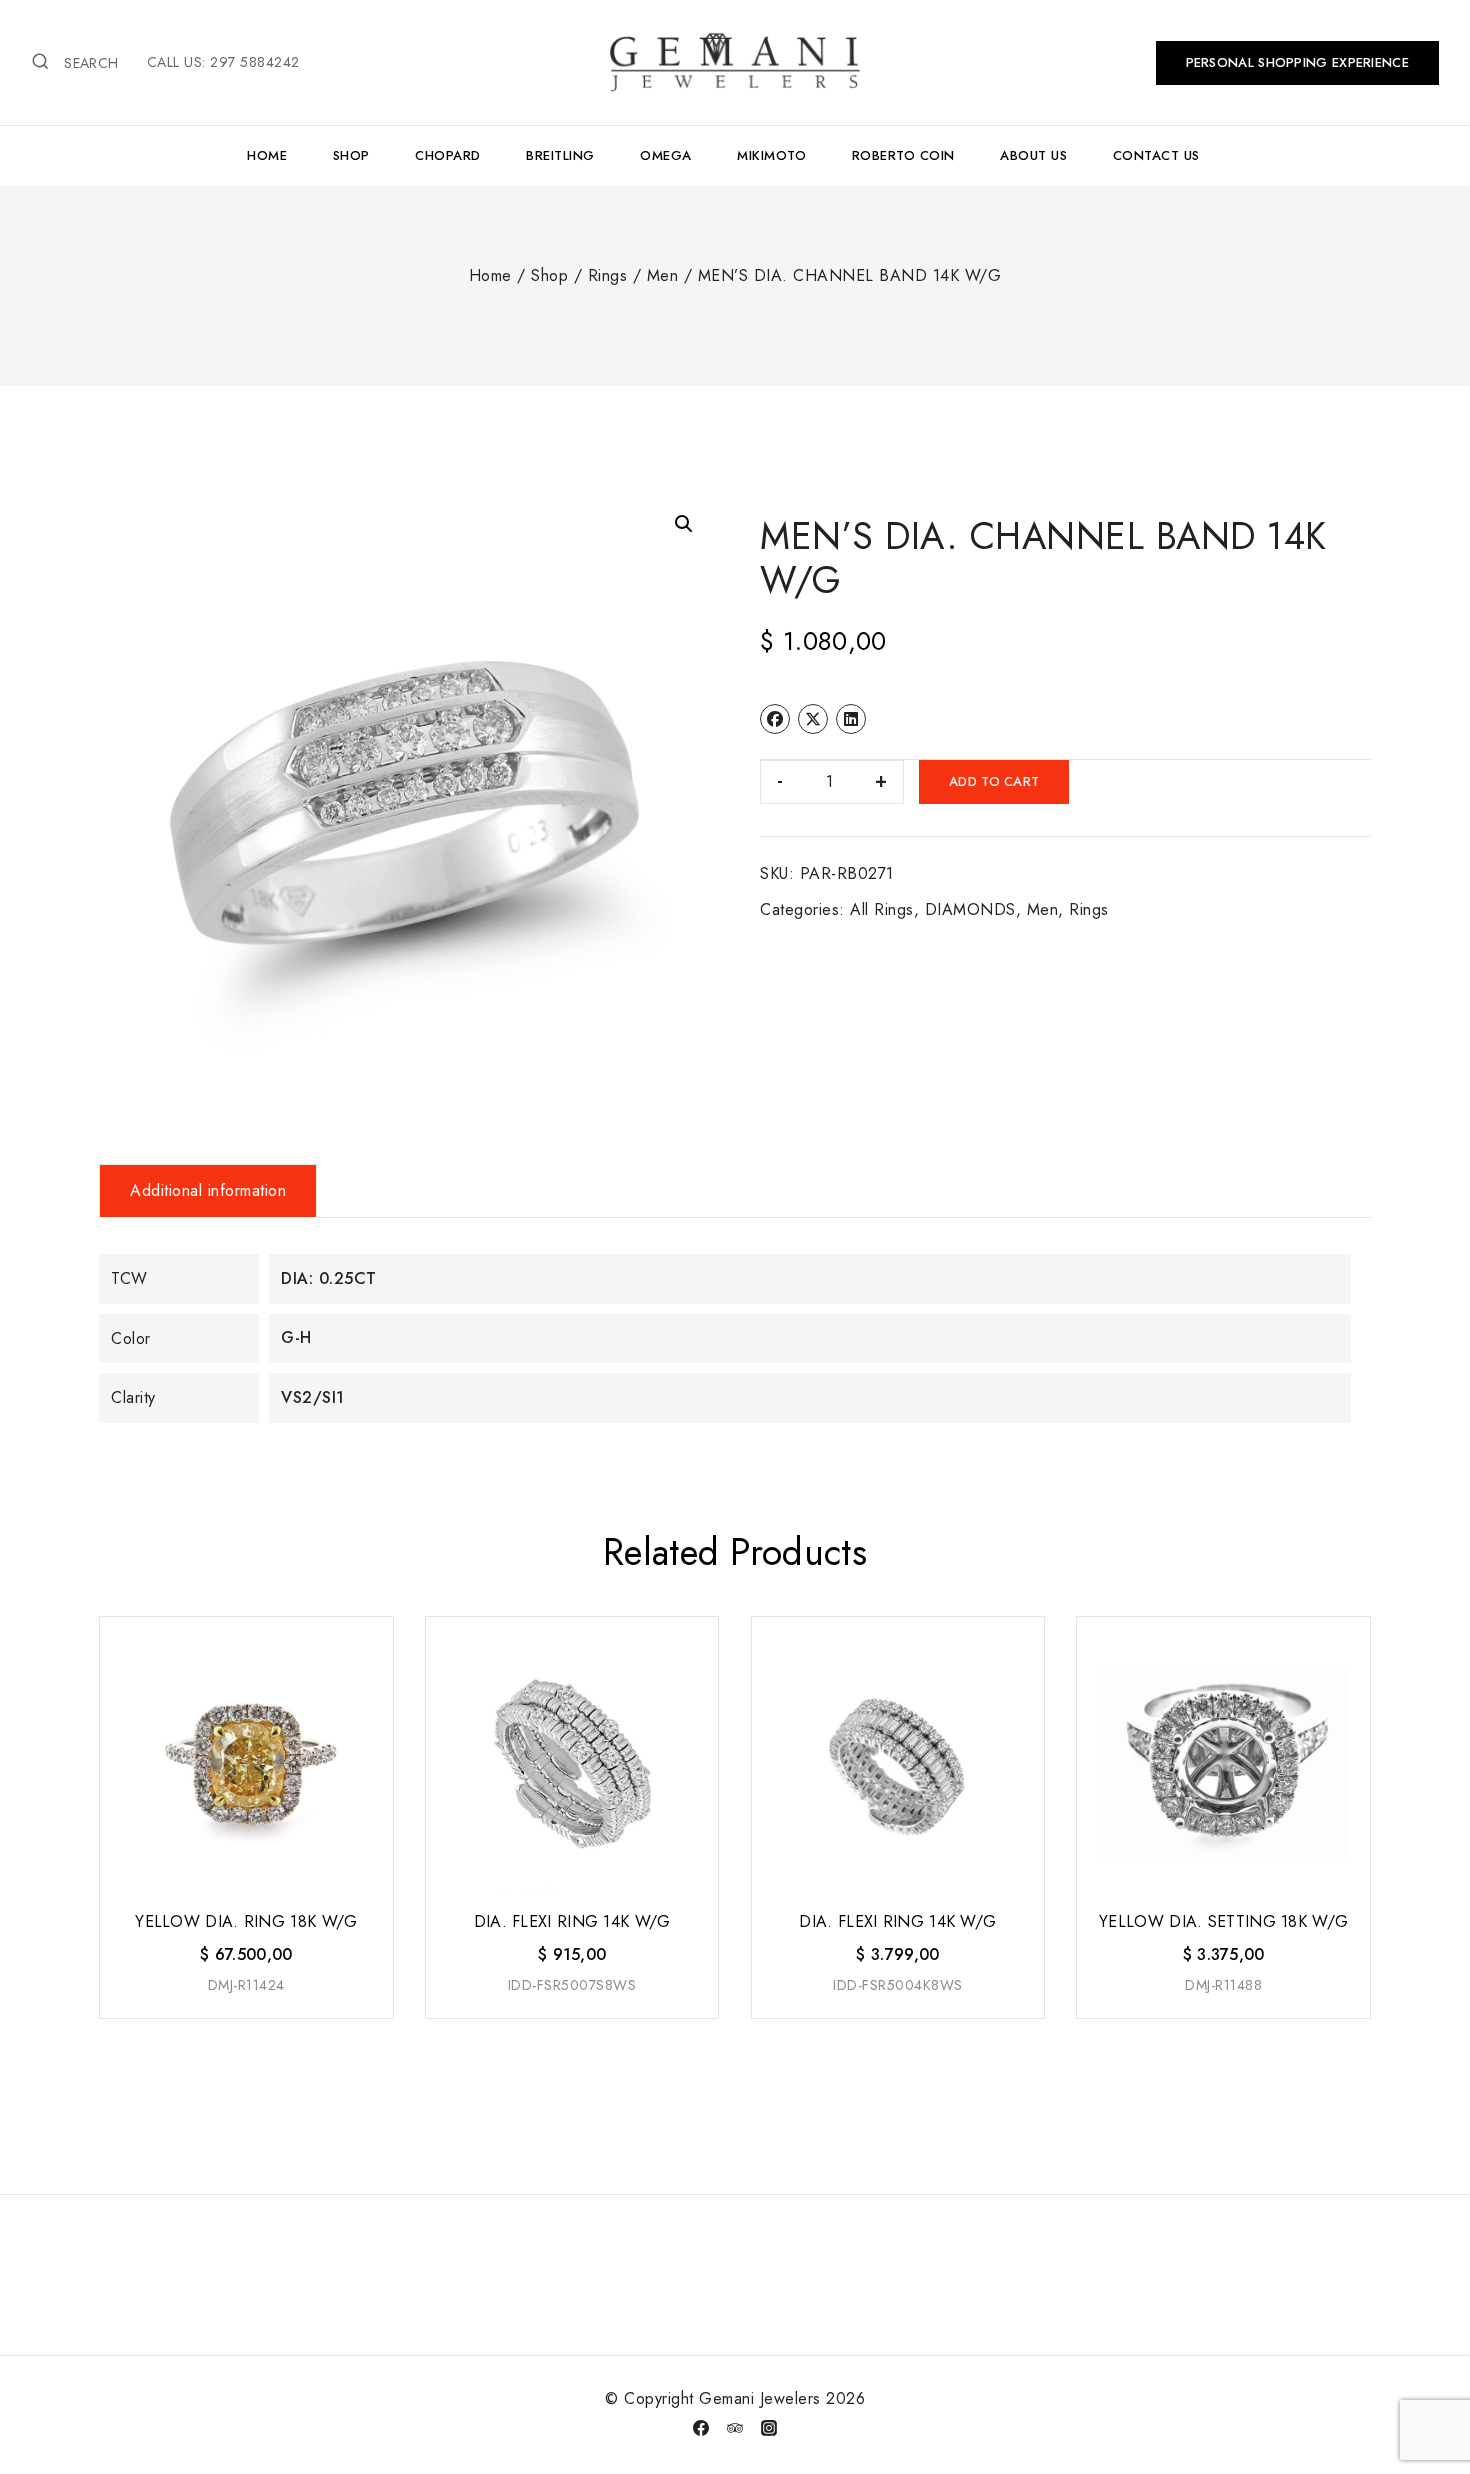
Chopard (448, 155)
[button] (684, 524)
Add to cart (994, 781)
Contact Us (1156, 155)
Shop (351, 155)
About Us (1033, 155)
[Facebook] (701, 2428)
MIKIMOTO (771, 155)
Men (1043, 909)
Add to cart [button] (244, 2019)
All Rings (882, 909)
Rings (1089, 909)
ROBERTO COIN (903, 155)
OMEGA (666, 155)
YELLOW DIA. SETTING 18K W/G (1223, 1921)
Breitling (560, 155)
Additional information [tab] (208, 1190)
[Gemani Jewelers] (735, 62)
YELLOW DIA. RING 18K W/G (246, 1921)
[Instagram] (769, 2428)
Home (267, 155)
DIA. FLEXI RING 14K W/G (572, 1921)
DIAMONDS (970, 909)
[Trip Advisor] (735, 2428)
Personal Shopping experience (1297, 62)
